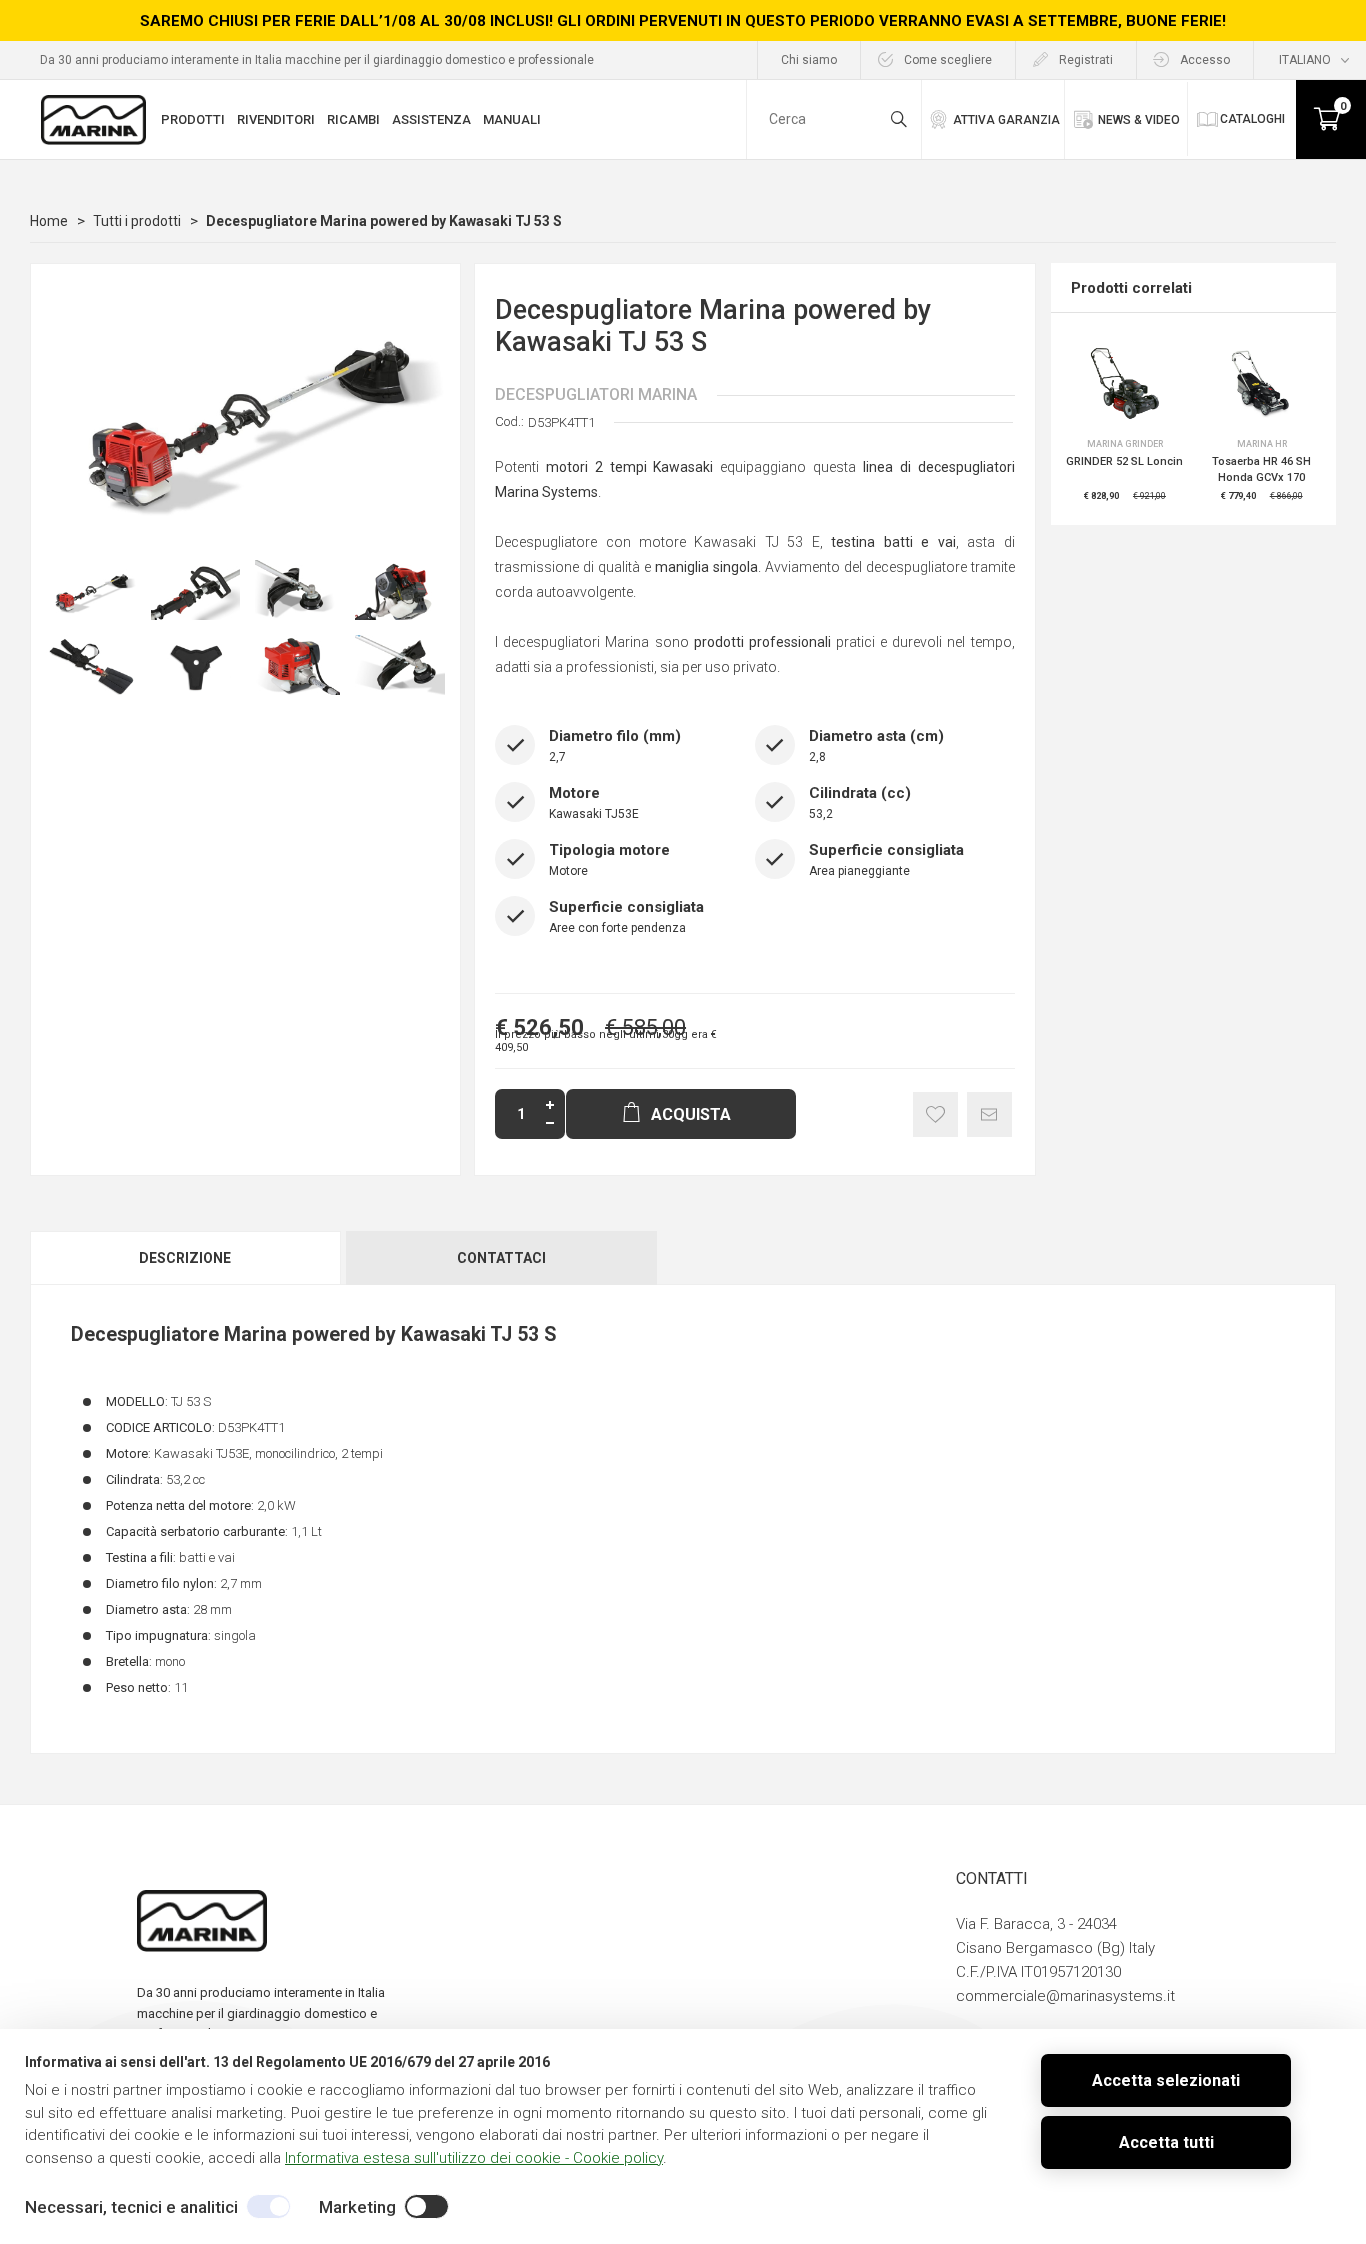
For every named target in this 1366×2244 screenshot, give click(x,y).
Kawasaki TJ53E (594, 814)
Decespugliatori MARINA (596, 394)
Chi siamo (809, 60)
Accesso (1205, 60)
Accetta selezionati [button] (1166, 2080)
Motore (568, 871)
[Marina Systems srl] (102, 120)
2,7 (557, 757)
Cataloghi (1252, 119)
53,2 (821, 814)
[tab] (186, 1258)
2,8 (817, 757)
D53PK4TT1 (561, 422)
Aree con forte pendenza (617, 928)
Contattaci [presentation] (501, 1258)
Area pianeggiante (859, 871)
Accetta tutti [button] (1166, 2142)
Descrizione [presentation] (185, 1258)
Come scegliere (948, 60)
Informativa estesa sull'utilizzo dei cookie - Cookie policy (474, 2158)
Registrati (1086, 60)
